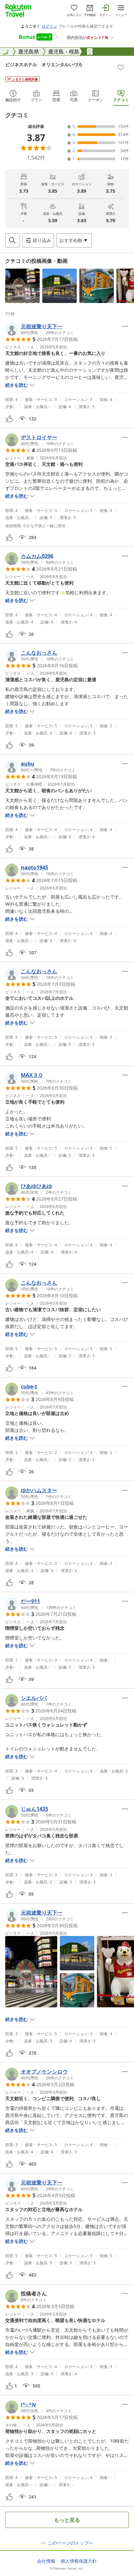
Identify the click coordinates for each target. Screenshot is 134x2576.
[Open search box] (12, 240)
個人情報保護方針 (79, 2561)
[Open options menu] (125, 326)
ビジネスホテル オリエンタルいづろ (44, 64)
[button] (22, 286)
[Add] (121, 67)
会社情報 (46, 2561)
